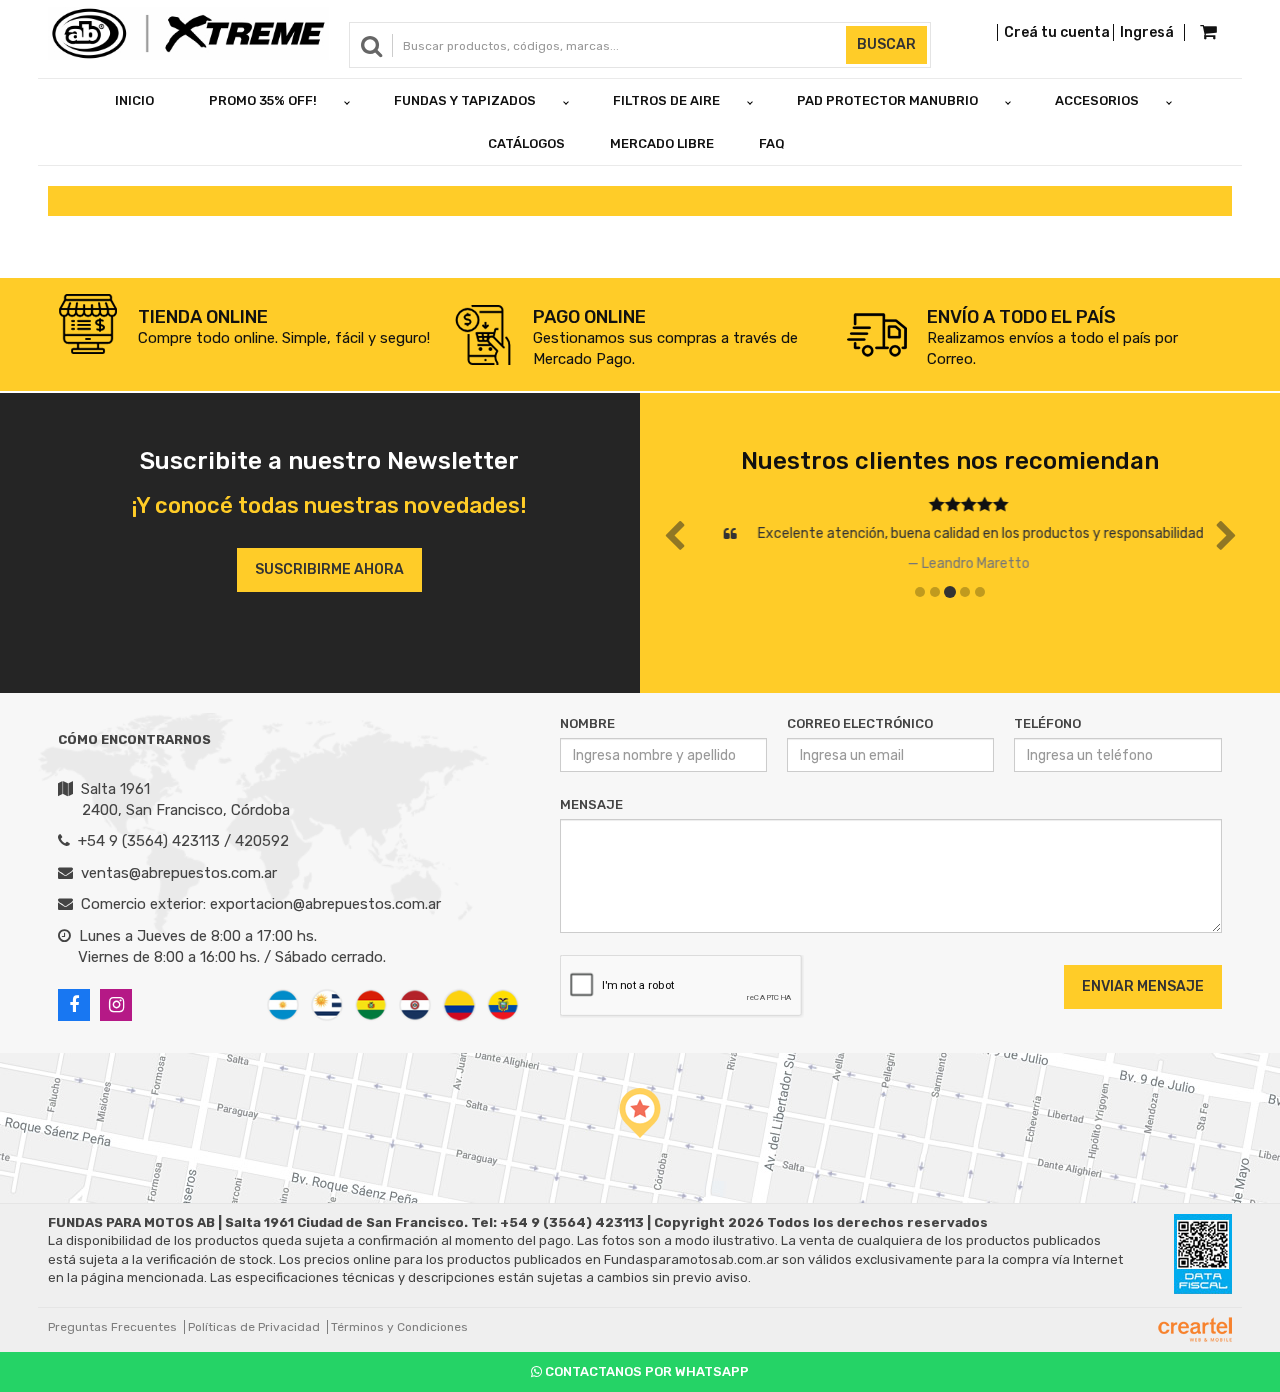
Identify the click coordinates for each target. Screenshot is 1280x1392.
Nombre (587, 723)
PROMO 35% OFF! (263, 100)
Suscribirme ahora (329, 569)
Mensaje (591, 804)
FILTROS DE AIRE (666, 100)
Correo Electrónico (860, 723)
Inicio (134, 100)
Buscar (886, 44)
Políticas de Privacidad (254, 1327)
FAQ (772, 143)
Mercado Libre (662, 143)
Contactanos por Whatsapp (645, 1371)
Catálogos (526, 143)
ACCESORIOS (1097, 100)
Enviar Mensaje (1143, 986)
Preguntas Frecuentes (112, 1327)
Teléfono (1047, 723)
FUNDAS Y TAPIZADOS (465, 100)
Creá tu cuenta (1057, 32)
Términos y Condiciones (399, 1327)
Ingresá (1147, 32)
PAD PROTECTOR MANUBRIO (887, 100)
